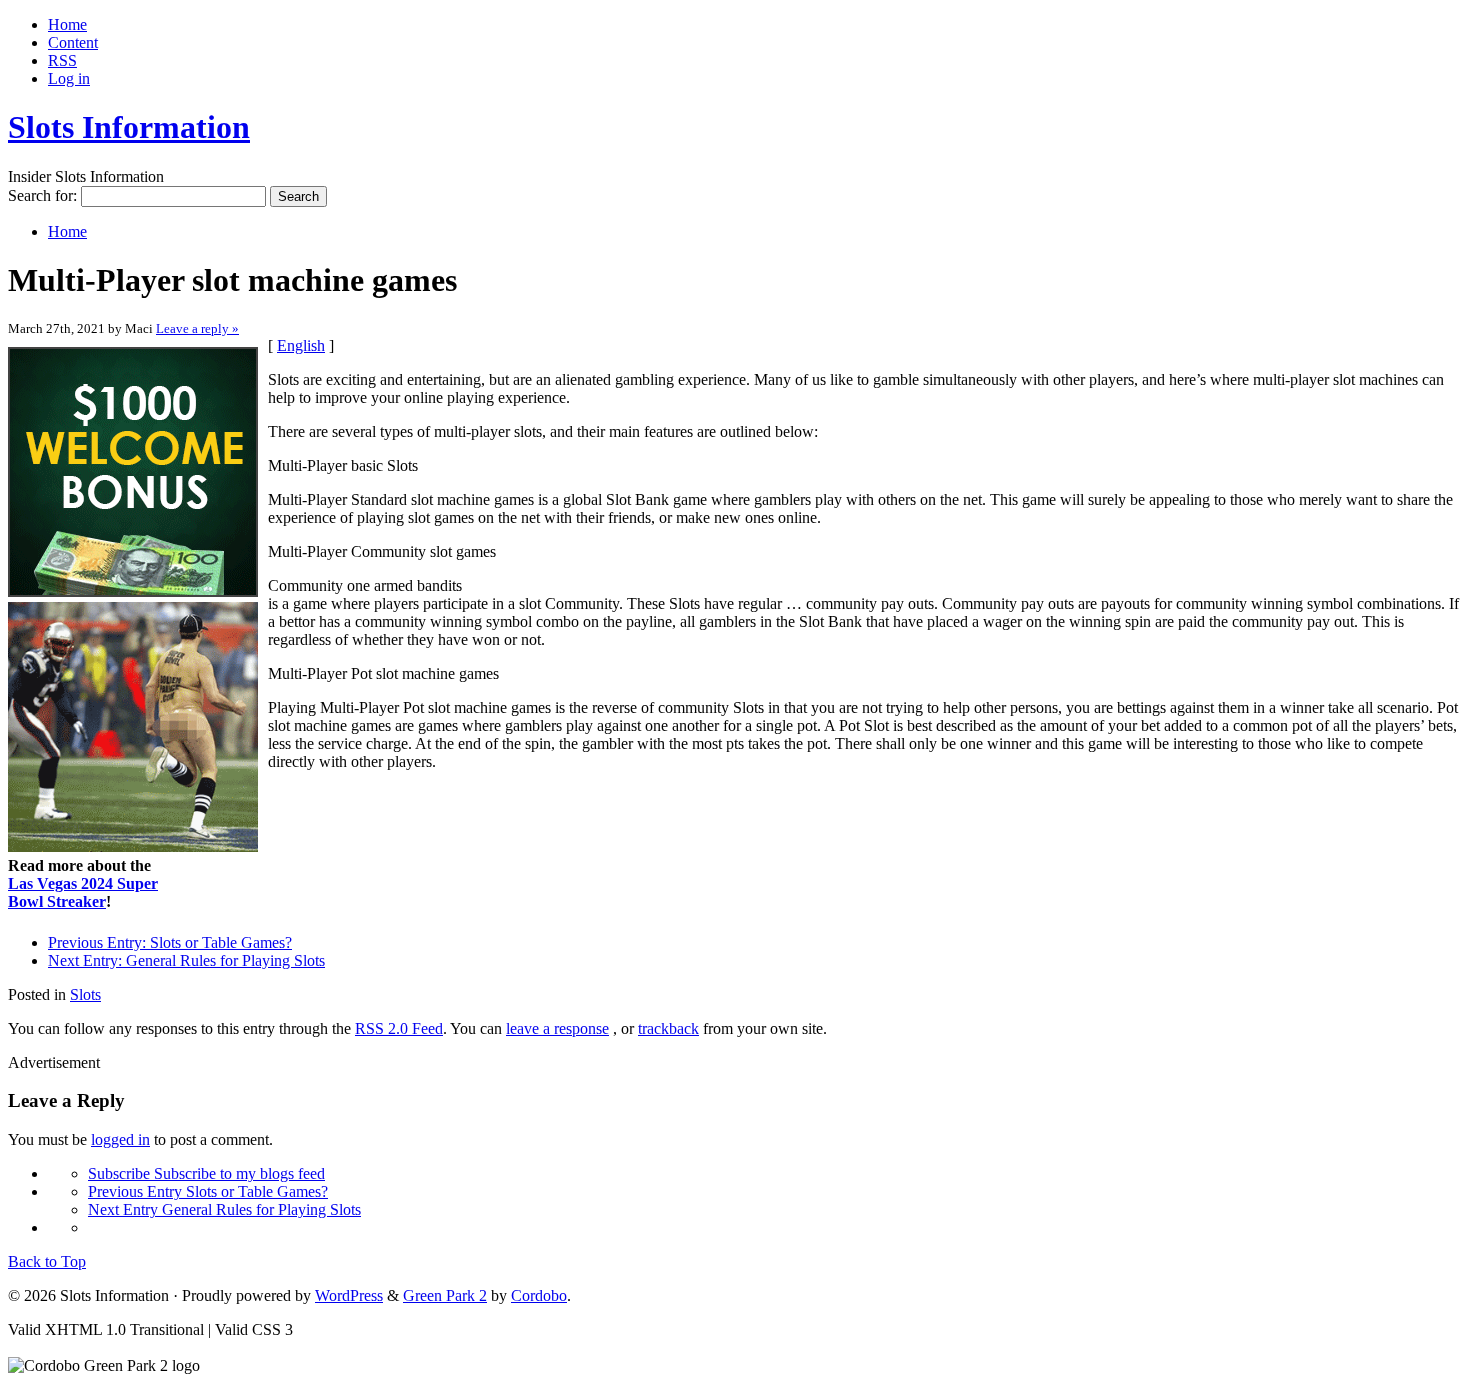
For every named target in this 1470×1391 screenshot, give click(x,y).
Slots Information (129, 127)
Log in (69, 78)
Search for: (42, 195)
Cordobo (539, 1295)
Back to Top (47, 1261)
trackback (668, 1028)
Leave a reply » (197, 328)
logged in (120, 1139)
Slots (85, 994)
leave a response (557, 1028)
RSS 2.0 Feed (399, 1028)
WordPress (349, 1295)
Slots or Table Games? (170, 942)
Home (67, 24)
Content (73, 42)
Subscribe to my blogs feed (206, 1173)
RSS (62, 60)
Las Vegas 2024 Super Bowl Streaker (83, 892)
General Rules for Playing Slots (186, 960)
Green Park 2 (445, 1295)
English (301, 345)
